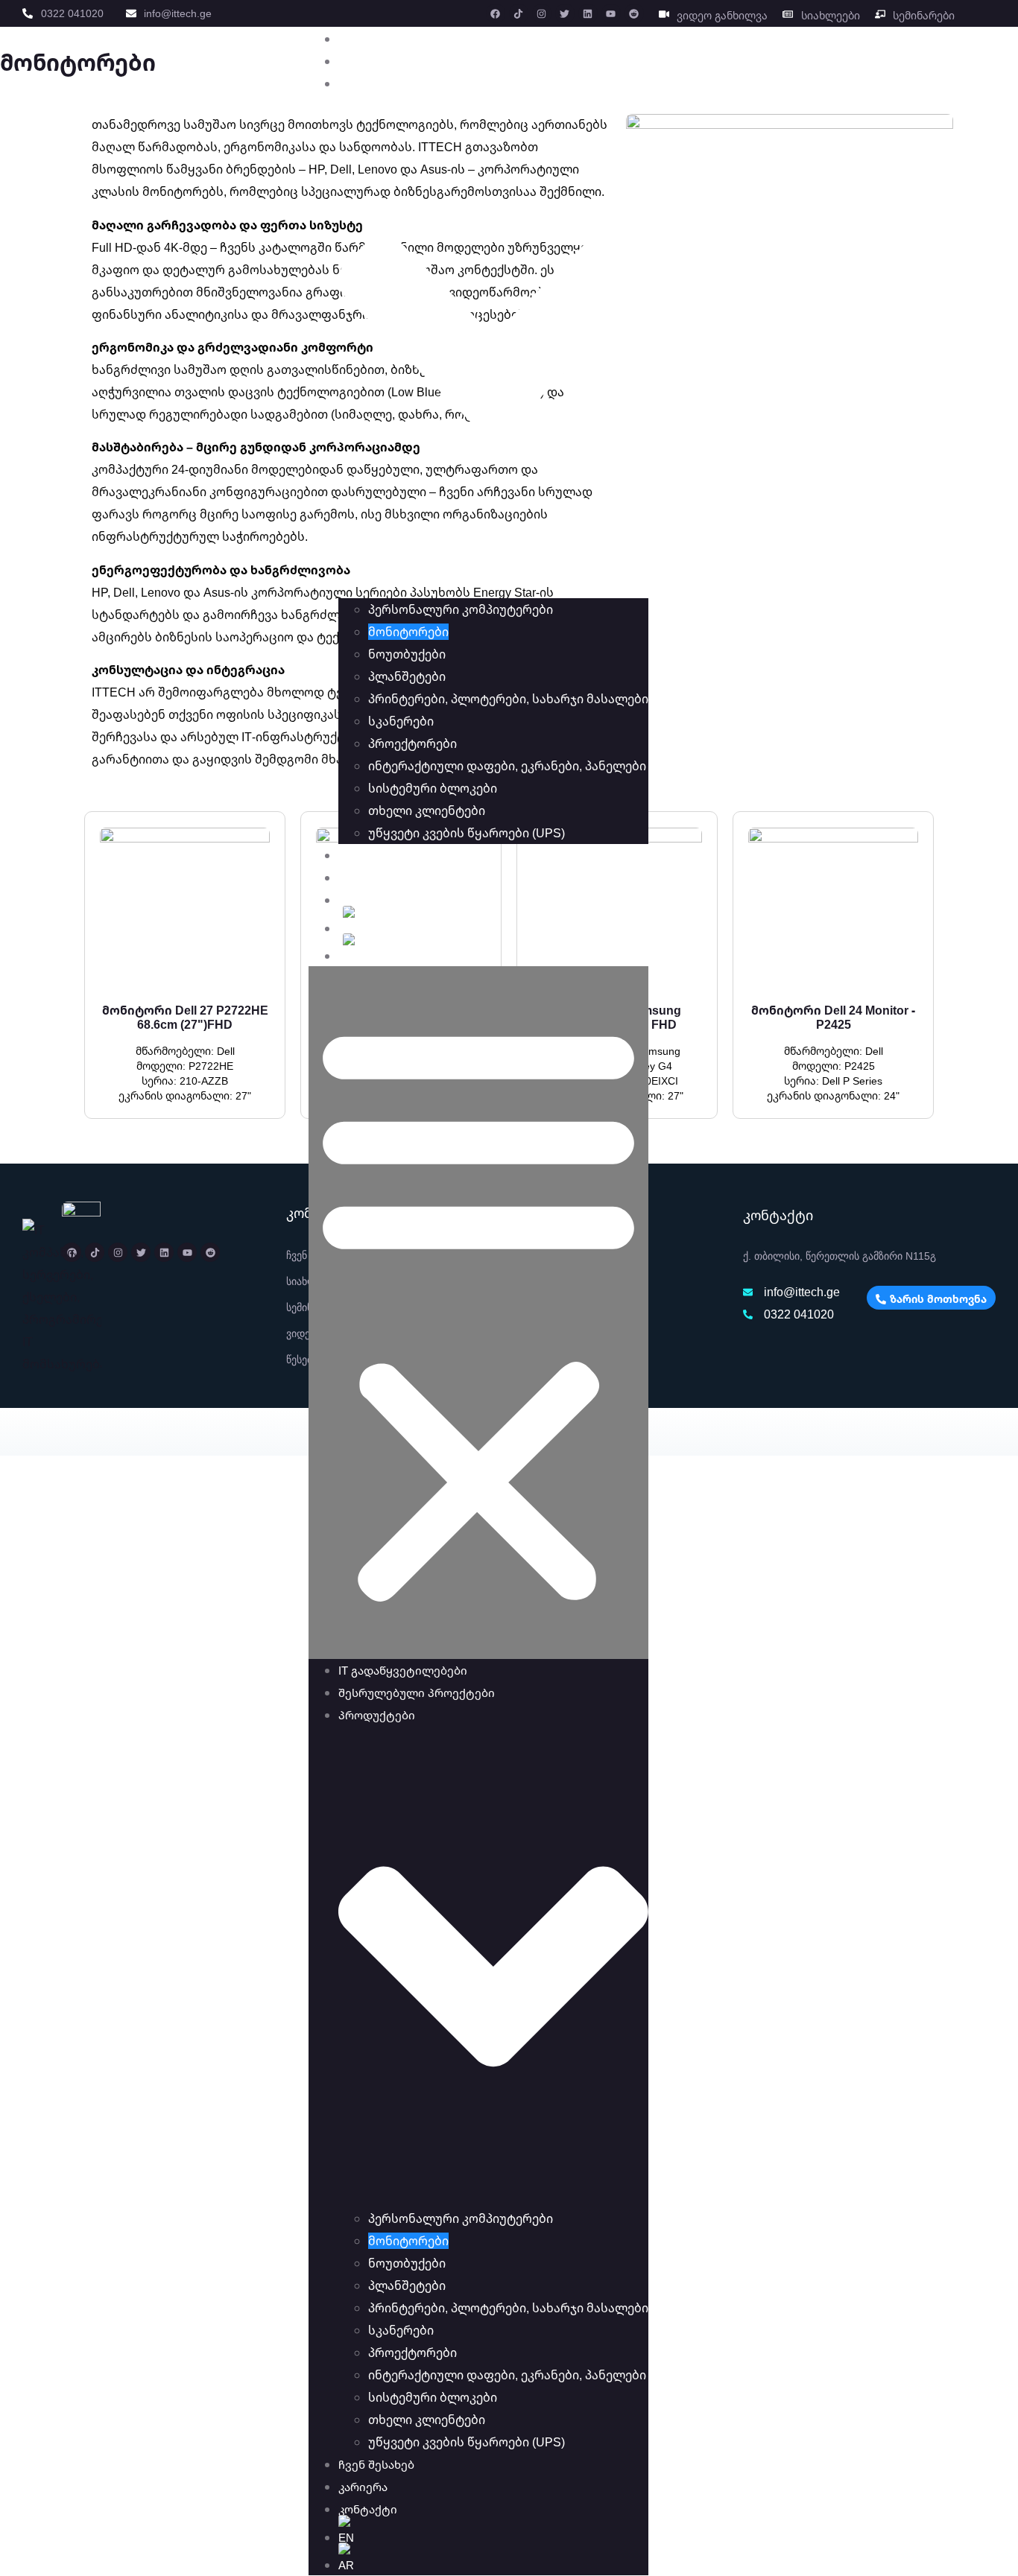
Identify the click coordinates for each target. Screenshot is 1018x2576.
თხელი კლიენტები (427, 810)
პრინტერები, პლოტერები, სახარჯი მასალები (508, 699)
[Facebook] (496, 13)
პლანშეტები (407, 676)
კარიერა (367, 878)
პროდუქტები (381, 83)
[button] (478, 1313)
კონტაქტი (372, 900)
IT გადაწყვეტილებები (407, 39)
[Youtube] (611, 13)
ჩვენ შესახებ (381, 855)
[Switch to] (493, 925)
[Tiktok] (519, 13)
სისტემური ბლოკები (433, 788)
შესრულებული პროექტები (421, 61)
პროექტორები (412, 743)
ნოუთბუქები (407, 654)
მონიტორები (408, 632)
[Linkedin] (588, 13)
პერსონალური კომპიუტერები (461, 609)
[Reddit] (634, 13)
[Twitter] (565, 13)
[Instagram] (542, 13)
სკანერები (401, 721)
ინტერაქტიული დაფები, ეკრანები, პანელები (507, 766)
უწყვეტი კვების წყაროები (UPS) (467, 833)
